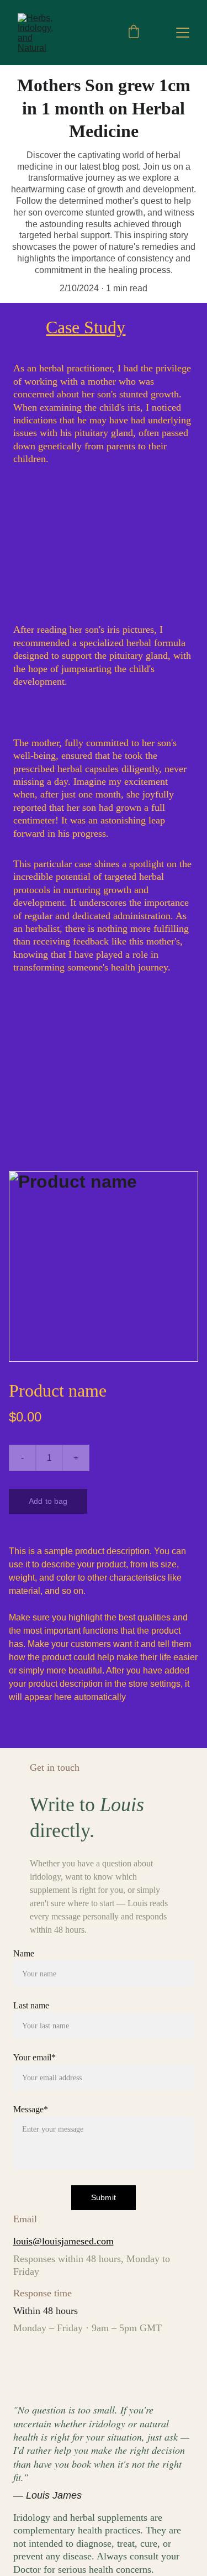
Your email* (34, 2057)
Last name (31, 2005)
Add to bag (48, 1501)
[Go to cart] (134, 33)
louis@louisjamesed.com (63, 2241)
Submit (104, 2197)
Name (24, 1953)
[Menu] (183, 33)
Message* (31, 2109)
